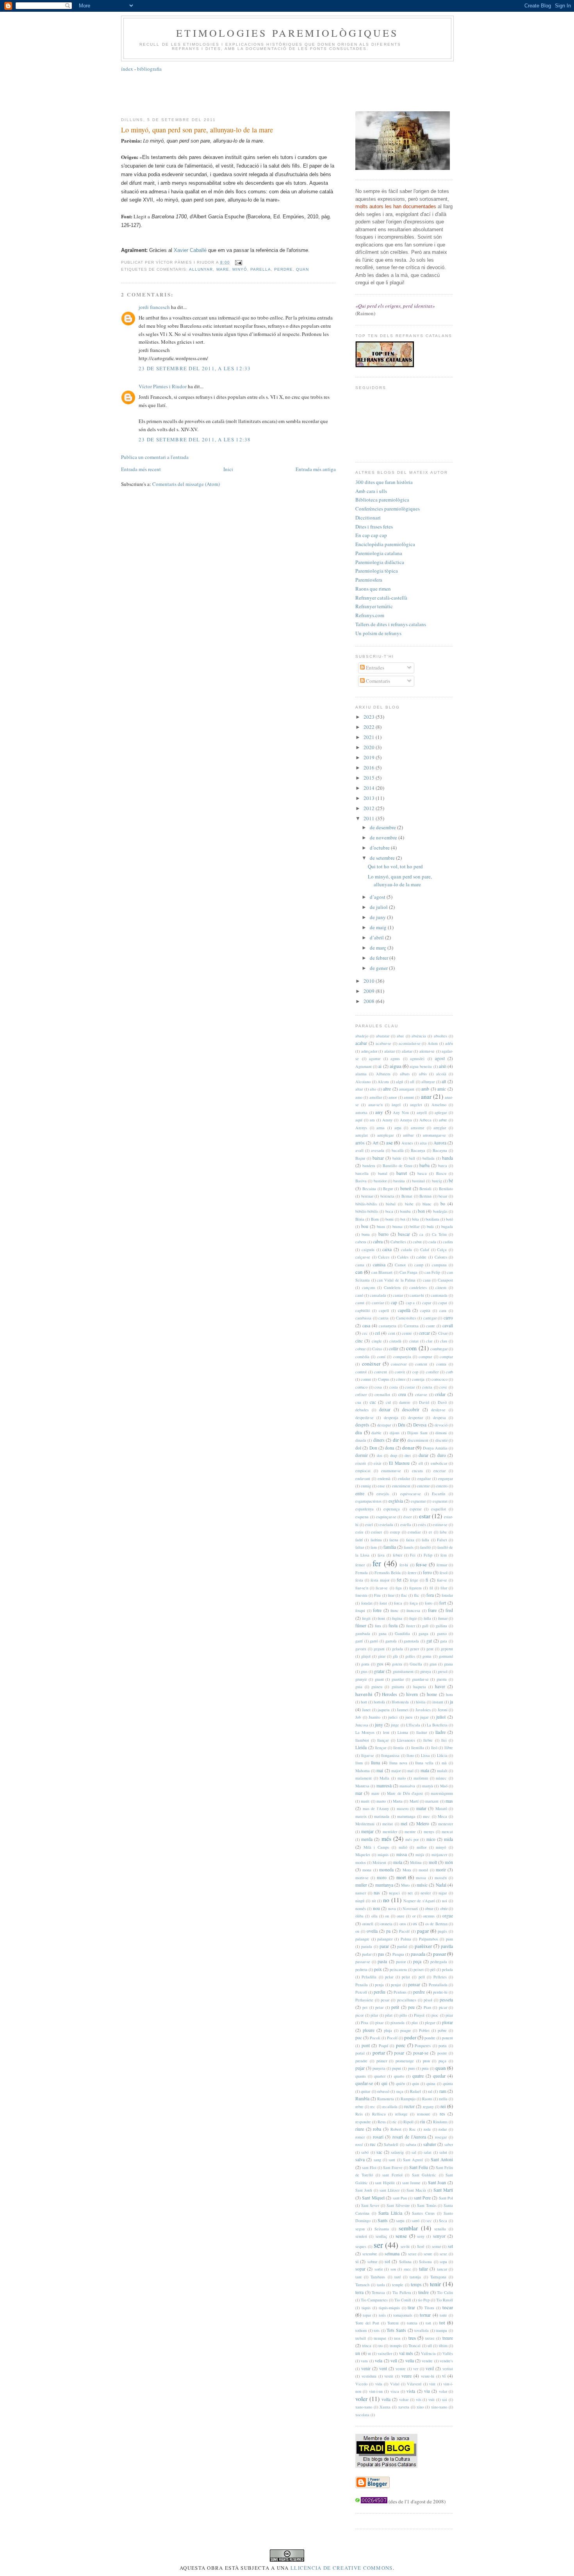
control (361, 1372)
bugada (447, 1226)
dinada (361, 1440)
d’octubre (380, 848)
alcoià (441, 1074)
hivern (412, 1694)
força (414, 1603)
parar (384, 1946)
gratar (379, 1671)
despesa (439, 1417)
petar (379, 2007)
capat (443, 1303)
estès (422, 1525)
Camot (400, 1265)
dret (408, 1455)
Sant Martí (443, 2190)
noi (445, 1901)
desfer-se (438, 1410)
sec (429, 2221)
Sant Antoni (442, 2159)
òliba (359, 1916)
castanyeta (388, 1326)
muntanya (384, 1885)
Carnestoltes (406, 1318)
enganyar (446, 1478)
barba (424, 1165)
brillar (414, 1226)
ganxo (442, 1633)
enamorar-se (391, 1471)
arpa (398, 1128)
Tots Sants (396, 2330)
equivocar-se (411, 1494)
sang (377, 2160)
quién (400, 2083)
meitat (388, 1824)
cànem (441, 1287)
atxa (423, 1143)
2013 (370, 798)
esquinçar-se (386, 1517)
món (449, 1862)
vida (379, 2384)
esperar (415, 1509)
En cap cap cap (371, 535)
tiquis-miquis (389, 2308)
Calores (441, 1257)
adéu (449, 1043)
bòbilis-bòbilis (367, 1211)
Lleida (361, 1747)
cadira (448, 1242)
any (379, 1112)
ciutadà (395, 1341)
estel (369, 1525)
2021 (370, 737)
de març (379, 948)
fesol (444, 1573)
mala (425, 1770)
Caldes (403, 1257)
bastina (399, 1181)
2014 (370, 788)
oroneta (386, 1924)
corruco (361, 1387)
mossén (441, 1878)
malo (402, 1778)
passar (439, 1954)
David (424, 1402)
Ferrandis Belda (388, 1573)
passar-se (363, 1962)
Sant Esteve (393, 2167)
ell (421, 1463)
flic (417, 1595)
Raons (427, 2099)
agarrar (375, 1059)
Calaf (425, 1250)
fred (449, 1610)
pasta (382, 1961)
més (386, 1839)
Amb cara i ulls (371, 491)
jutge (395, 1725)
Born (375, 1219)
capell (384, 1310)
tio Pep (424, 2300)
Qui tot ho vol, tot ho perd (395, 866)
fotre (377, 1610)
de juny (378, 917)
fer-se (421, 1564)
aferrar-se (427, 1051)
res (442, 2114)
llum (359, 1763)
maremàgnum (442, 1793)
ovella (372, 1931)
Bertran (425, 1196)
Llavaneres (406, 1740)
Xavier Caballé (190, 250)
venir (366, 2368)
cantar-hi (417, 1295)
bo (443, 1204)
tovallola (422, 2330)
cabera (361, 1242)
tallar (423, 2269)
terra (359, 2292)
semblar (408, 2228)
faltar (360, 1547)
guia (359, 1687)
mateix (361, 1816)
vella (410, 2361)
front (381, 1618)
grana (448, 1664)
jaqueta (384, 1710)
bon (421, 1211)
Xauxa (385, 2407)
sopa (443, 2262)
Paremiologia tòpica (377, 571)
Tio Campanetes (374, 2300)
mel (404, 1824)
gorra (365, 1664)
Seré (421, 2246)
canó (359, 1295)
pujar (360, 2068)
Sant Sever (370, 2205)
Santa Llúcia (390, 2213)
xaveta (404, 2407)
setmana (392, 2254)
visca (395, 2391)
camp (419, 1265)
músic (422, 1885)
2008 (370, 1001)
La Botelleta (437, 1725)
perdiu (380, 1992)
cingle (377, 1341)
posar (399, 2053)
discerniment (418, 1440)
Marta (398, 1801)
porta (443, 2046)
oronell (368, 1924)
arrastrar (417, 1128)
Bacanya (418, 1150)
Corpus (384, 1379)
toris (382, 2315)
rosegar (441, 2137)
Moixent (379, 1862)
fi (427, 1580)
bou (365, 1226)
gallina (441, 1626)
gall (425, 1626)
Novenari (410, 1908)
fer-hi (404, 1565)
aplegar (441, 1112)
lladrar (422, 1732)
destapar (384, 1425)
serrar (436, 2246)
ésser (407, 1517)
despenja (391, 1417)
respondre (363, 2122)
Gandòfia (402, 1633)
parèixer (423, 1946)
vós (419, 2399)
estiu (359, 1532)
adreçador (369, 1051)
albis (423, 1074)
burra (366, 1234)
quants (361, 2076)
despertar (415, 1417)
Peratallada (438, 1985)
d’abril (377, 937)
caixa (387, 1249)
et (430, 1532)
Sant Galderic (424, 2175)
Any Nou (401, 1112)
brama (398, 1226)
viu (427, 2391)
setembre (370, 2254)
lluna (375, 1763)
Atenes (407, 1143)
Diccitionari (368, 518)
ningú (360, 1901)
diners (379, 1440)
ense (381, 1486)
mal (410, 1771)
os (415, 1924)
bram (381, 1226)
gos (380, 1664)
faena (394, 1540)
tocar (448, 2307)
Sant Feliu (419, 2167)
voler (361, 2399)
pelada (447, 1969)
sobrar (372, 2262)
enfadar (404, 1478)
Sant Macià (416, 2190)
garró (374, 1641)
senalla (440, 2229)
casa (366, 1325)
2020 (370, 747)
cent (392, 1333)
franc (395, 1610)
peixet (419, 1969)
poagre (406, 2030)
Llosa (425, 1755)
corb (449, 1372)
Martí (414, 1801)
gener (414, 1649)
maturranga (406, 1816)
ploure (369, 2030)
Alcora (383, 1082)
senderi (361, 2236)
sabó (365, 2152)
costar (410, 1387)
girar (382, 1656)
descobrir (411, 1409)
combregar (439, 1349)
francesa (413, 1610)
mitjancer (439, 1855)
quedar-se (364, 2083)
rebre (359, 2107)
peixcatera (398, 1969)
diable (376, 1433)
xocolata (362, 2415)
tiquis (366, 2308)
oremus (429, 1916)
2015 (370, 778)
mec (426, 1816)
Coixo (377, 1349)
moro (382, 1877)
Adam (433, 1043)
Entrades (374, 668)
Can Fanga (408, 1272)
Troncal (414, 2346)
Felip (428, 1555)
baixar (378, 1158)
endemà (384, 1478)
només (361, 1908)
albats (405, 1074)
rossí (359, 2144)
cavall (448, 1325)
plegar (430, 2023)
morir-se (362, 1878)
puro (412, 2068)
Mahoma (363, 1771)
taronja (415, 2277)
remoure (424, 2114)
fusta (393, 1625)
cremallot (382, 1394)
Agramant (364, 1066)
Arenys (361, 1128)
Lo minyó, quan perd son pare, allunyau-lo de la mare (197, 130)
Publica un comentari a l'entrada (155, 457)
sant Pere (422, 2198)
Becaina (369, 1189)
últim (443, 2346)
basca (422, 1173)
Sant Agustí (413, 2160)
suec (407, 2269)
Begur (388, 1189)
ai (380, 1066)
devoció (441, 1425)
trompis (396, 2346)
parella (261, 269)
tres (412, 2338)
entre (360, 1493)
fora (430, 1595)
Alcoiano (363, 1082)
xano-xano (364, 2407)
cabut (417, 1242)
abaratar (383, 1036)
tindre (423, 2292)
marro (381, 1801)
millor (422, 1847)
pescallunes (407, 2000)
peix (378, 1969)
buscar (404, 1234)
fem (444, 1555)
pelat (406, 1977)
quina (431, 2083)
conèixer (371, 1364)
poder (410, 2037)
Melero (423, 1824)
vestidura (369, 2376)
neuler (426, 1893)
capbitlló (363, 1310)
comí (381, 1357)
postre (442, 2053)
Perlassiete (364, 2000)
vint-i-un (376, 2391)
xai (445, 2399)
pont (366, 2045)
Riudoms (440, 2122)
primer (382, 2061)
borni (389, 1219)
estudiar (414, 1532)
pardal (402, 1946)
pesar (385, 2000)
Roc (413, 2129)
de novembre (384, 837)
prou (426, 2061)
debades (362, 1410)
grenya (426, 1671)
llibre (449, 1748)
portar (379, 2053)
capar (427, 1303)
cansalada (378, 1295)
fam (374, 1547)
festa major (380, 1580)
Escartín (439, 1494)
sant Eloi (369, 2167)
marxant (432, 1801)
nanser (361, 1893)
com (411, 1348)
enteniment (401, 1486)
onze (401, 1916)
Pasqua (398, 1954)
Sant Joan (437, 2182)
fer (377, 1563)
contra (441, 1364)
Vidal (395, 2384)
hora (449, 1694)
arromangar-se (434, 1135)
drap (394, 1455)
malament (364, 1778)
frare (432, 1610)
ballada (429, 1158)
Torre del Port (367, 2323)
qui (384, 2083)
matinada (382, 1816)
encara (417, 1471)
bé (451, 1181)
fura (378, 1626)
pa (388, 1931)
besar (443, 1196)
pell (422, 1977)
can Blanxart (382, 1272)
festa (359, 1580)
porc (401, 2045)
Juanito (374, 1717)
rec (373, 2107)
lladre (440, 1732)
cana (427, 1280)
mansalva (407, 1786)
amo (359, 1097)
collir (394, 1349)
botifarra (432, 1219)
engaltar (424, 1478)
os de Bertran (436, 1924)
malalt (442, 1771)
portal (360, 2053)
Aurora (440, 1143)
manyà (428, 1786)
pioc (435, 2015)
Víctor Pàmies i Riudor (163, 386)
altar (359, 1089)
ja (451, 1702)
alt (444, 1081)
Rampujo (408, 2099)
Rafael (415, 2091)
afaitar (389, 1051)
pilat (389, 2015)
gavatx (361, 1649)
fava (381, 1555)
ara (372, 1120)
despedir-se (365, 1417)
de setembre (383, 858)
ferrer (412, 1573)
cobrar (360, 1349)
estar (425, 1516)
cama (360, 1265)
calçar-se (363, 1257)
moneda (386, 1870)
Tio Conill (403, 2300)
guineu (377, 1687)
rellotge (401, 2114)
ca (421, 1234)
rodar (443, 2129)
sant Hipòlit (385, 2183)
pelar (389, 1977)
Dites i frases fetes (374, 527)
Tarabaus (378, 2277)
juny (379, 1725)
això (443, 1066)
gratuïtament (403, 1671)
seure (428, 2254)
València (428, 2353)
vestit (389, 2376)
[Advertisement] (287, 91)
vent (383, 2368)
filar (444, 1588)
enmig (366, 1486)
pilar (374, 2015)
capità (425, 1310)
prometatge (405, 2061)
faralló (425, 1547)
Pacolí (404, 1931)
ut (369, 2353)
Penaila (362, 1985)
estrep (395, 1532)
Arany (387, 1120)
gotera (397, 1664)
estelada (386, 1525)
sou (393, 2269)
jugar (424, 1717)
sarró (415, 2221)
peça (417, 1961)
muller (361, 1885)
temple (398, 2285)
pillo (403, 2015)
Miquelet (363, 1855)
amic (442, 1089)
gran (433, 1664)
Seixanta (382, 2229)
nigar (443, 1893)
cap (394, 1302)
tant (358, 2277)
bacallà (398, 1150)
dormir (362, 1455)
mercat (447, 1832)
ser (378, 2245)
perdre (283, 269)
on (387, 1916)
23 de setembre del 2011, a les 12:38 (195, 439)
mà (444, 1763)
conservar (399, 1364)
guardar (398, 1679)
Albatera (383, 1074)
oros (403, 1924)
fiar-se (442, 1580)
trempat (380, 2338)
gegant (379, 1649)
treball (361, 2338)
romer (360, 2137)
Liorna (403, 1732)
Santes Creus (423, 2213)
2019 (370, 757)
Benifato (446, 1189)
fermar (442, 1565)
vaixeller (385, 2353)
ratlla (443, 2099)
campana (439, 1265)
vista (411, 2391)
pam (449, 1939)
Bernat (407, 1196)
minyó (240, 269)
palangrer (385, 1939)
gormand (446, 1656)
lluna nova (398, 1763)
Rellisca (379, 2114)
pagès (442, 1931)
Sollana (405, 2262)
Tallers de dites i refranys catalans (391, 624)
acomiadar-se (410, 1043)
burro (383, 1234)
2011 (370, 818)
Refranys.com (370, 615)
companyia (402, 1357)
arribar (408, 1135)
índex (127, 69)
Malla (384, 1778)
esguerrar (418, 1501)
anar (426, 1096)
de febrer (380, 958)
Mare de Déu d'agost (405, 1793)
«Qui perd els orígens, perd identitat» (395, 306)
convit (400, 1372)
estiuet (376, 1532)
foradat (367, 1603)
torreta (412, 2323)
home (432, 1694)
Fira (377, 1595)
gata (444, 1641)
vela (379, 2361)
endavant (363, 1478)
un (358, 2353)
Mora (407, 1870)
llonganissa (390, 1755)
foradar (447, 1595)
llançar (383, 1740)
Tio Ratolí (445, 2300)
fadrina (376, 1540)
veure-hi (428, 2376)
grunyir (361, 1679)
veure (406, 2376)
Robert (396, 2129)
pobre (442, 2030)
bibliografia (149, 69)
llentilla (418, 1748)
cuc (373, 1402)
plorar (447, 2022)
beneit (406, 1188)
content (421, 1364)
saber (449, 2144)
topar (367, 2315)
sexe (443, 2254)
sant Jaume (412, 2183)
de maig (379, 927)
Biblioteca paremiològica (382, 500)
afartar (407, 1051)
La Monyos (365, 1732)
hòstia (421, 1702)
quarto (399, 2076)
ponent (447, 2038)
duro (442, 1455)
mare (223, 269)
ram (443, 2091)
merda (367, 1839)
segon (360, 2229)
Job (358, 1717)
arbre (443, 1120)
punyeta (379, 2068)
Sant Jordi (364, 2190)
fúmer (361, 1625)
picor (359, 2015)
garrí (359, 1641)
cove (443, 1387)
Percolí (361, 1992)
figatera (415, 1588)
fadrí (359, 1540)
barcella (362, 1173)
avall (359, 1150)
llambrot (362, 1740)
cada (432, 1242)
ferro (427, 1572)
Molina (416, 1862)
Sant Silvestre (398, 2205)
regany (428, 2107)
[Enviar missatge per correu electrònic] (238, 262)
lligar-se (367, 1755)
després (362, 1425)
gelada (398, 1649)
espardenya (365, 1509)
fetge (414, 1580)
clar (429, 1341)
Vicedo (361, 2384)
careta (383, 1318)
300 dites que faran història (384, 482)
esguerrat (440, 1501)
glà (395, 1656)
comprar (425, 1357)
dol (358, 1448)
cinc (359, 1341)
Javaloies (423, 1710)
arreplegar (385, 1135)
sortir (379, 2269)
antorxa (361, 1112)
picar (443, 2007)
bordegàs (440, 1211)
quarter (380, 2076)
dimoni (441, 1433)
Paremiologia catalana (379, 553)
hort (364, 1702)
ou (357, 1931)
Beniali (425, 1189)
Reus (382, 2122)
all (412, 1082)
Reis (359, 2114)
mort (401, 1877)
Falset (442, 1540)
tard (398, 2277)
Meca (442, 1816)
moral (423, 1870)
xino (420, 2407)
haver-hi (364, 1694)
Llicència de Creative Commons (342, 2568)
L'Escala (413, 1725)
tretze (430, 2338)
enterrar (423, 1486)
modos (361, 1862)
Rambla (362, 2098)
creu (402, 1394)
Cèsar (443, 1333)
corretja (418, 1379)
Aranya (406, 1120)
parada (367, 1946)
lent (386, 1732)
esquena (362, 1517)
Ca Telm (439, 1234)
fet (399, 1580)
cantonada (439, 1295)
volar (443, 2391)
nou (376, 1908)
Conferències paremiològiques (388, 509)
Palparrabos (429, 1939)
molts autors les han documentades (396, 206)
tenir (435, 2284)
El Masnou (399, 1463)
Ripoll (408, 2122)
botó (449, 1219)
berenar (367, 1196)
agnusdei (417, 1059)
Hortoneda (400, 1702)
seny (421, 2236)
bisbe (409, 1204)
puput (397, 2068)
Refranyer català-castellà (381, 598)
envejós (383, 1494)
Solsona (425, 2262)
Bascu (441, 1173)
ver (416, 2369)
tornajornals (403, 2315)
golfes (410, 1656)
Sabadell (391, 2144)
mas (449, 1801)
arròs (360, 1143)
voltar (404, 2399)
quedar (439, 2076)
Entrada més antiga (316, 469)
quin (415, 2083)
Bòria (360, 1219)
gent (430, 1649)
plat (415, 2023)
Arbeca (425, 1120)
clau (444, 1341)
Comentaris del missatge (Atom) (186, 484)
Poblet (424, 2030)
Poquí (383, 2046)
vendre (427, 2361)
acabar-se (383, 1043)
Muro (405, 1885)
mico (431, 1839)
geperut (447, 1649)
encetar (439, 1471)
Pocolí (392, 2038)
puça (442, 2061)
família (390, 1547)
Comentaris (377, 681)
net (410, 1893)
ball (412, 1158)
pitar (449, 2015)
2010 (370, 981)
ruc (373, 2144)
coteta (427, 1387)
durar (423, 1455)
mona (367, 1870)
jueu (409, 1717)
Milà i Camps (376, 1847)
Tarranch (362, 2285)
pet (365, 2007)
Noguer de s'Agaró (419, 1901)
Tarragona (438, 2277)
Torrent (393, 2323)
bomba (405, 1211)
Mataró (441, 1808)
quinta (448, 2083)
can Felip (432, 1272)
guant (379, 1679)
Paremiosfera (369, 580)
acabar (361, 1043)
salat (428, 2152)
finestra (361, 1595)
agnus (395, 1059)
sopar (360, 2269)
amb (425, 1089)
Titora (429, 2308)
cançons (369, 1287)
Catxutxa (411, 1326)
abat (400, 1036)
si (357, 2261)
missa (402, 1854)
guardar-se (420, 1679)
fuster (411, 1626)
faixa (410, 1540)
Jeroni (443, 1710)
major (396, 1771)
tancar (442, 2269)
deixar (385, 1409)
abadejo (362, 1036)
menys (429, 1832)
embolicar (439, 1463)
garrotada (411, 1641)
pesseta (446, 2000)
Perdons (400, 1992)
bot (403, 1219)
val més (406, 2353)
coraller (432, 1372)
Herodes (389, 1694)
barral (383, 1173)
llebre (428, 1740)
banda (447, 1158)
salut (443, 2152)
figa (399, 1588)
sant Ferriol (392, 2175)
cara (443, 1310)
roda (427, 2129)
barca (443, 1166)
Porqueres (423, 2046)
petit (395, 2007)
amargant (407, 1089)
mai (380, 1770)
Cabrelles (398, 1242)
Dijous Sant (417, 1433)
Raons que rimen (373, 589)
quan (302, 269)
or (414, 1916)
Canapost (445, 1280)
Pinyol (419, 2015)
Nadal (441, 1885)
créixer (361, 1394)
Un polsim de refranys (378, 633)
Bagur (360, 1158)
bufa (430, 1226)
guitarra (398, 1687)
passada (418, 1954)
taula (381, 2285)
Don (373, 1448)
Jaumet (403, 1710)
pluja (388, 2030)
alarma (361, 1074)
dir (396, 1440)
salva (360, 2159)
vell (394, 2361)
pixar (379, 2023)
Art (375, 1143)
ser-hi (405, 2246)
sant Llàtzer (389, 2190)
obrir (444, 1908)
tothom (361, 2330)
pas (381, 1954)
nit (374, 1901)
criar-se (421, 1394)
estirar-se (440, 1525)
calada (406, 1250)
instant (438, 1702)
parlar (367, 1954)
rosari (378, 2137)
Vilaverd (414, 2384)
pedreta (361, 1969)
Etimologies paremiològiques (287, 33)
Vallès (448, 2353)
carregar (430, 1318)
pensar (414, 1984)
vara (364, 2361)
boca (389, 1211)
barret (402, 1173)
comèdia (362, 1357)
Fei (413, 1555)
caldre (421, 1257)
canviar (378, 1303)
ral (430, 2091)
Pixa (365, 2023)
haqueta (420, 1687)
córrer (401, 1379)
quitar (365, 2091)
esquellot (439, 1509)
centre (407, 1333)
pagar (423, 1931)
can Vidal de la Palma (396, 1280)
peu (411, 2007)
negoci (394, 1893)
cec (365, 1333)
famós (409, 1547)
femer (360, 1565)
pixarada (398, 2023)
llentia (398, 1748)
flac (404, 1595)
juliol (441, 1717)
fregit (366, 1618)
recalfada (390, 2107)
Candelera (392, 1287)
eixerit (361, 1463)
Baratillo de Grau (398, 1166)
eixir (377, 1463)
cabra (378, 1242)
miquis (383, 1855)
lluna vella (424, 1763)
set (450, 2246)
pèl (433, 1969)
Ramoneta (386, 2099)
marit (365, 1801)
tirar (411, 2307)
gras (364, 1671)
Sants (383, 2220)
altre (387, 1089)
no (386, 1900)
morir (441, 1870)
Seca (443, 2221)
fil (431, 1588)
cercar (424, 1333)
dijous (395, 1433)
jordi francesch (154, 307)
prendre (361, 2061)
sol (387, 2261)
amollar (376, 1097)
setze (412, 2254)
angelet (416, 1105)
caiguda (368, 1250)
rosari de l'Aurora (409, 2137)
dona (389, 1448)
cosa (378, 1387)
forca (398, 1603)
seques (361, 2246)
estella (406, 1525)
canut (360, 1303)
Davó (442, 1402)
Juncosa (362, 1725)
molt (433, 1862)
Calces (384, 1257)
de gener (379, 968)
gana (383, 1633)
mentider (390, 1832)
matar (421, 1808)
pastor (401, 1962)
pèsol (428, 2000)
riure (360, 2129)
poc (359, 2038)
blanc (427, 1204)
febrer (398, 1555)
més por (412, 1839)
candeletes (418, 1287)
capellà (404, 1310)
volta (386, 2399)
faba (443, 1532)
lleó (434, 1748)
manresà (384, 1786)
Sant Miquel (373, 2198)
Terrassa (378, 2292)
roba (377, 2129)
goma (427, 1656)
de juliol (379, 907)
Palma (406, 1939)
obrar (429, 1908)
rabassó (383, 2091)
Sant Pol (446, 2198)
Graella (416, 1664)
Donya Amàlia (435, 1448)
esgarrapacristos (368, 1501)
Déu (402, 1425)
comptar (446, 1357)
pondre (430, 2038)
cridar (440, 1394)
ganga (423, 1633)
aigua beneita (421, 1066)
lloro (410, 1755)
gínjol (366, 1656)
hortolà (379, 1702)
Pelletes (440, 1977)
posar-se (421, 2053)
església (396, 1501)
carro (448, 1318)
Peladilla (369, 1977)
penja (379, 1985)
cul (388, 1402)
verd (430, 2368)
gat (429, 1641)
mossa (421, 1878)
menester (446, 1824)
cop (415, 1372)
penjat (396, 1985)
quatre (418, 2076)
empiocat (363, 1471)
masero (403, 1808)
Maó (444, 1786)
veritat (448, 2369)
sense (401, 2236)
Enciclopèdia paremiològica (385, 544)
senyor (439, 2236)
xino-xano (439, 2407)
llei (444, 1740)
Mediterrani (365, 1824)
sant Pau (400, 2198)
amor (393, 1097)
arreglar (440, 1128)
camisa (379, 1265)
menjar (367, 1831)
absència (419, 1036)
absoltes (440, 1036)
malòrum (421, 1778)
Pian (427, 2007)
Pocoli (375, 2038)
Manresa (362, 1786)
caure (430, 1326)
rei (443, 2106)
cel (377, 1333)
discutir (441, 1440)
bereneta (387, 1196)
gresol (443, 1671)
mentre (410, 1832)
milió (403, 1847)
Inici (228, 469)
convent (381, 1372)
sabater (430, 2144)
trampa (441, 2330)
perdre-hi (440, 1992)
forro (429, 1603)
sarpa (400, 2221)
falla (425, 1540)
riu (423, 2122)
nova (392, 1908)
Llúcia (442, 1755)
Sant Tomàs (427, 2205)
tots (377, 2330)
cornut (366, 1379)
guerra (442, 1679)
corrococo (439, 1379)
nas (377, 1893)
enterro (442, 1486)
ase (389, 1143)
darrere (405, 1402)
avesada (378, 1150)
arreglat (362, 1135)
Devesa (420, 1425)
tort (428, 2323)
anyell (422, 1112)
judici (393, 1717)
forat (383, 1603)
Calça (442, 1250)
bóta (415, 1219)
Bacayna (440, 1150)
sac (379, 2152)
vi (444, 2376)
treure (448, 2338)
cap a (410, 1303)
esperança (392, 1509)
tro (381, 2346)
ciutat (414, 1341)
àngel (396, 1105)
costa (394, 1387)
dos (380, 1455)
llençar (381, 1748)
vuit (431, 2399)
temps (416, 2284)
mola (398, 1862)
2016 (370, 768)
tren (397, 2338)
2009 (370, 991)
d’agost (378, 897)
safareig (397, 2152)
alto (373, 1089)
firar (391, 1595)
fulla (427, 1618)
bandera (369, 1166)
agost (440, 1058)
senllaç (381, 2236)
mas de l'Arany (376, 1808)
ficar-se (382, 1588)
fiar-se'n (362, 1588)
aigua (396, 1066)
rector (409, 2106)
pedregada (439, 1962)
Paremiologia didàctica (380, 562)
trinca (367, 2346)
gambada (363, 1633)
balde (397, 1158)
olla (374, 1916)
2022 (370, 727)
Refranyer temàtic (374, 606)
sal (414, 2152)
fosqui (360, 1610)
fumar (443, 1618)
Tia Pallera (402, 2292)
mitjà (420, 1855)
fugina (397, 1618)
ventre (401, 2369)
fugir (413, 1618)
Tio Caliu (445, 2292)
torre (443, 2315)
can (359, 1272)
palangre (362, 1939)
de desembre (383, 827)
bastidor (380, 1181)
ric (395, 2122)
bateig (437, 1181)
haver (440, 1686)
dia (359, 1432)
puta (425, 2068)
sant (392, 2160)
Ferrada (362, 1573)
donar (408, 1448)
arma (381, 1128)
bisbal (391, 1204)
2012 (370, 808)
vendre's (446, 2361)
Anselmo (439, 1105)
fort (443, 1603)
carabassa (363, 1318)
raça (400, 2091)
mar (359, 1793)
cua (358, 1402)
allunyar (201, 269)
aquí (359, 1120)
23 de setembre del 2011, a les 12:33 (195, 368)
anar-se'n (375, 1105)
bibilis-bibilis (366, 1204)
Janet (366, 1710)
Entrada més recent (141, 469)
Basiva (361, 1181)
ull (430, 2346)
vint (432, 2384)
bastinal (418, 1181)
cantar (398, 1295)
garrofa (391, 1641)
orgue (448, 1916)
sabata (411, 2144)
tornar (425, 2315)
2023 (370, 717)
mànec (441, 1778)
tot (442, 2323)
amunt (409, 1097)
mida (448, 1839)
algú (399, 1082)
